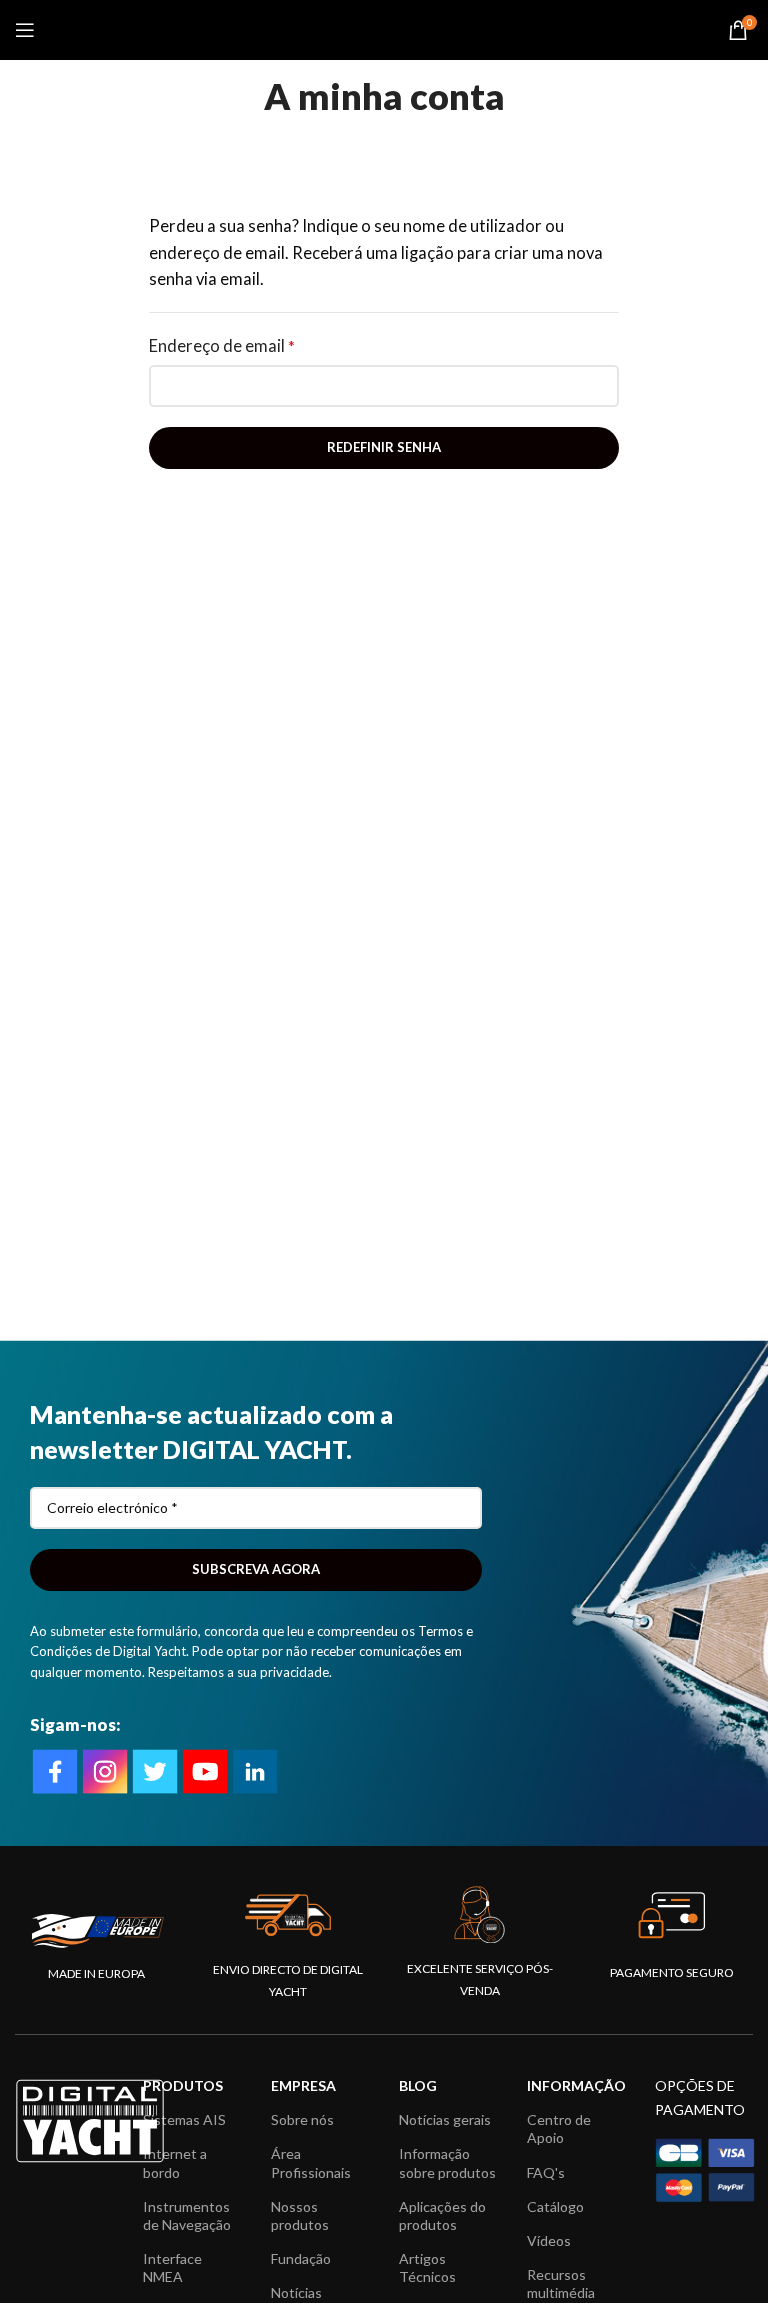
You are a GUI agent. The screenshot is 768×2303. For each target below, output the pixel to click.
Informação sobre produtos (447, 2162)
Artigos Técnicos (427, 2267)
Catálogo (555, 2206)
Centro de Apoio (559, 2128)
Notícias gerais (445, 2119)
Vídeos (549, 2240)
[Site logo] (384, 28)
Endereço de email (222, 346)
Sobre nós (302, 2119)
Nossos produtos (300, 2215)
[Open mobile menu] (25, 30)
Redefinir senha (384, 447)
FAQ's (546, 2172)
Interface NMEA (172, 2267)
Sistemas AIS (184, 2119)
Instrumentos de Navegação (187, 2215)
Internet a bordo (175, 2162)
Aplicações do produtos (442, 2215)
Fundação (301, 2258)
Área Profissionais (311, 2162)
